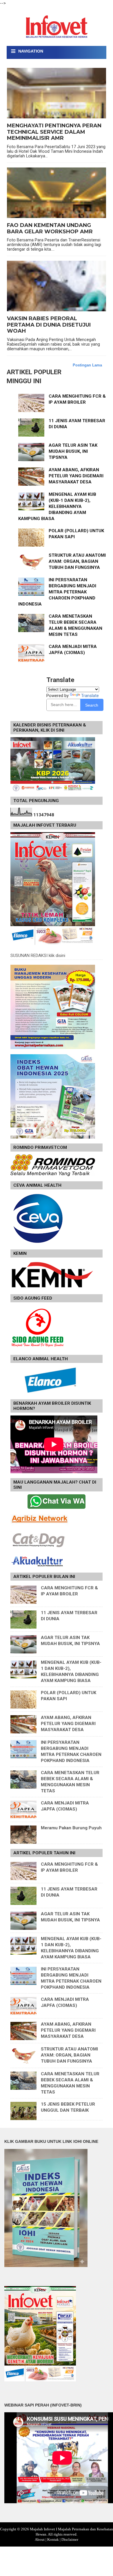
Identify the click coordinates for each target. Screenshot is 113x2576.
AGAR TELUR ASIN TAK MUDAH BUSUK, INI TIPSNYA (73, 451)
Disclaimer (70, 2539)
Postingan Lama (87, 365)
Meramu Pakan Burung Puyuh (71, 1828)
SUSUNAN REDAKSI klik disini (38, 955)
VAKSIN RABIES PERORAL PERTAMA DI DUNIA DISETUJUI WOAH (49, 325)
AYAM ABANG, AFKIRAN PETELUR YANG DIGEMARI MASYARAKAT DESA (76, 476)
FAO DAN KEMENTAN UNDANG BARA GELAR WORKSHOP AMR (50, 229)
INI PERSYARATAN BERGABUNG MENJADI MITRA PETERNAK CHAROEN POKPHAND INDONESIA (57, 592)
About (40, 2539)
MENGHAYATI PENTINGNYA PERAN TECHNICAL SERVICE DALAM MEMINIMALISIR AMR (54, 132)
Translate (90, 696)
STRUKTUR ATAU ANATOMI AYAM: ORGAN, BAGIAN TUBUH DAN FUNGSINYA (77, 561)
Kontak (53, 2539)
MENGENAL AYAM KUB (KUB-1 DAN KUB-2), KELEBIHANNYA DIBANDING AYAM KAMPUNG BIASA (57, 506)
